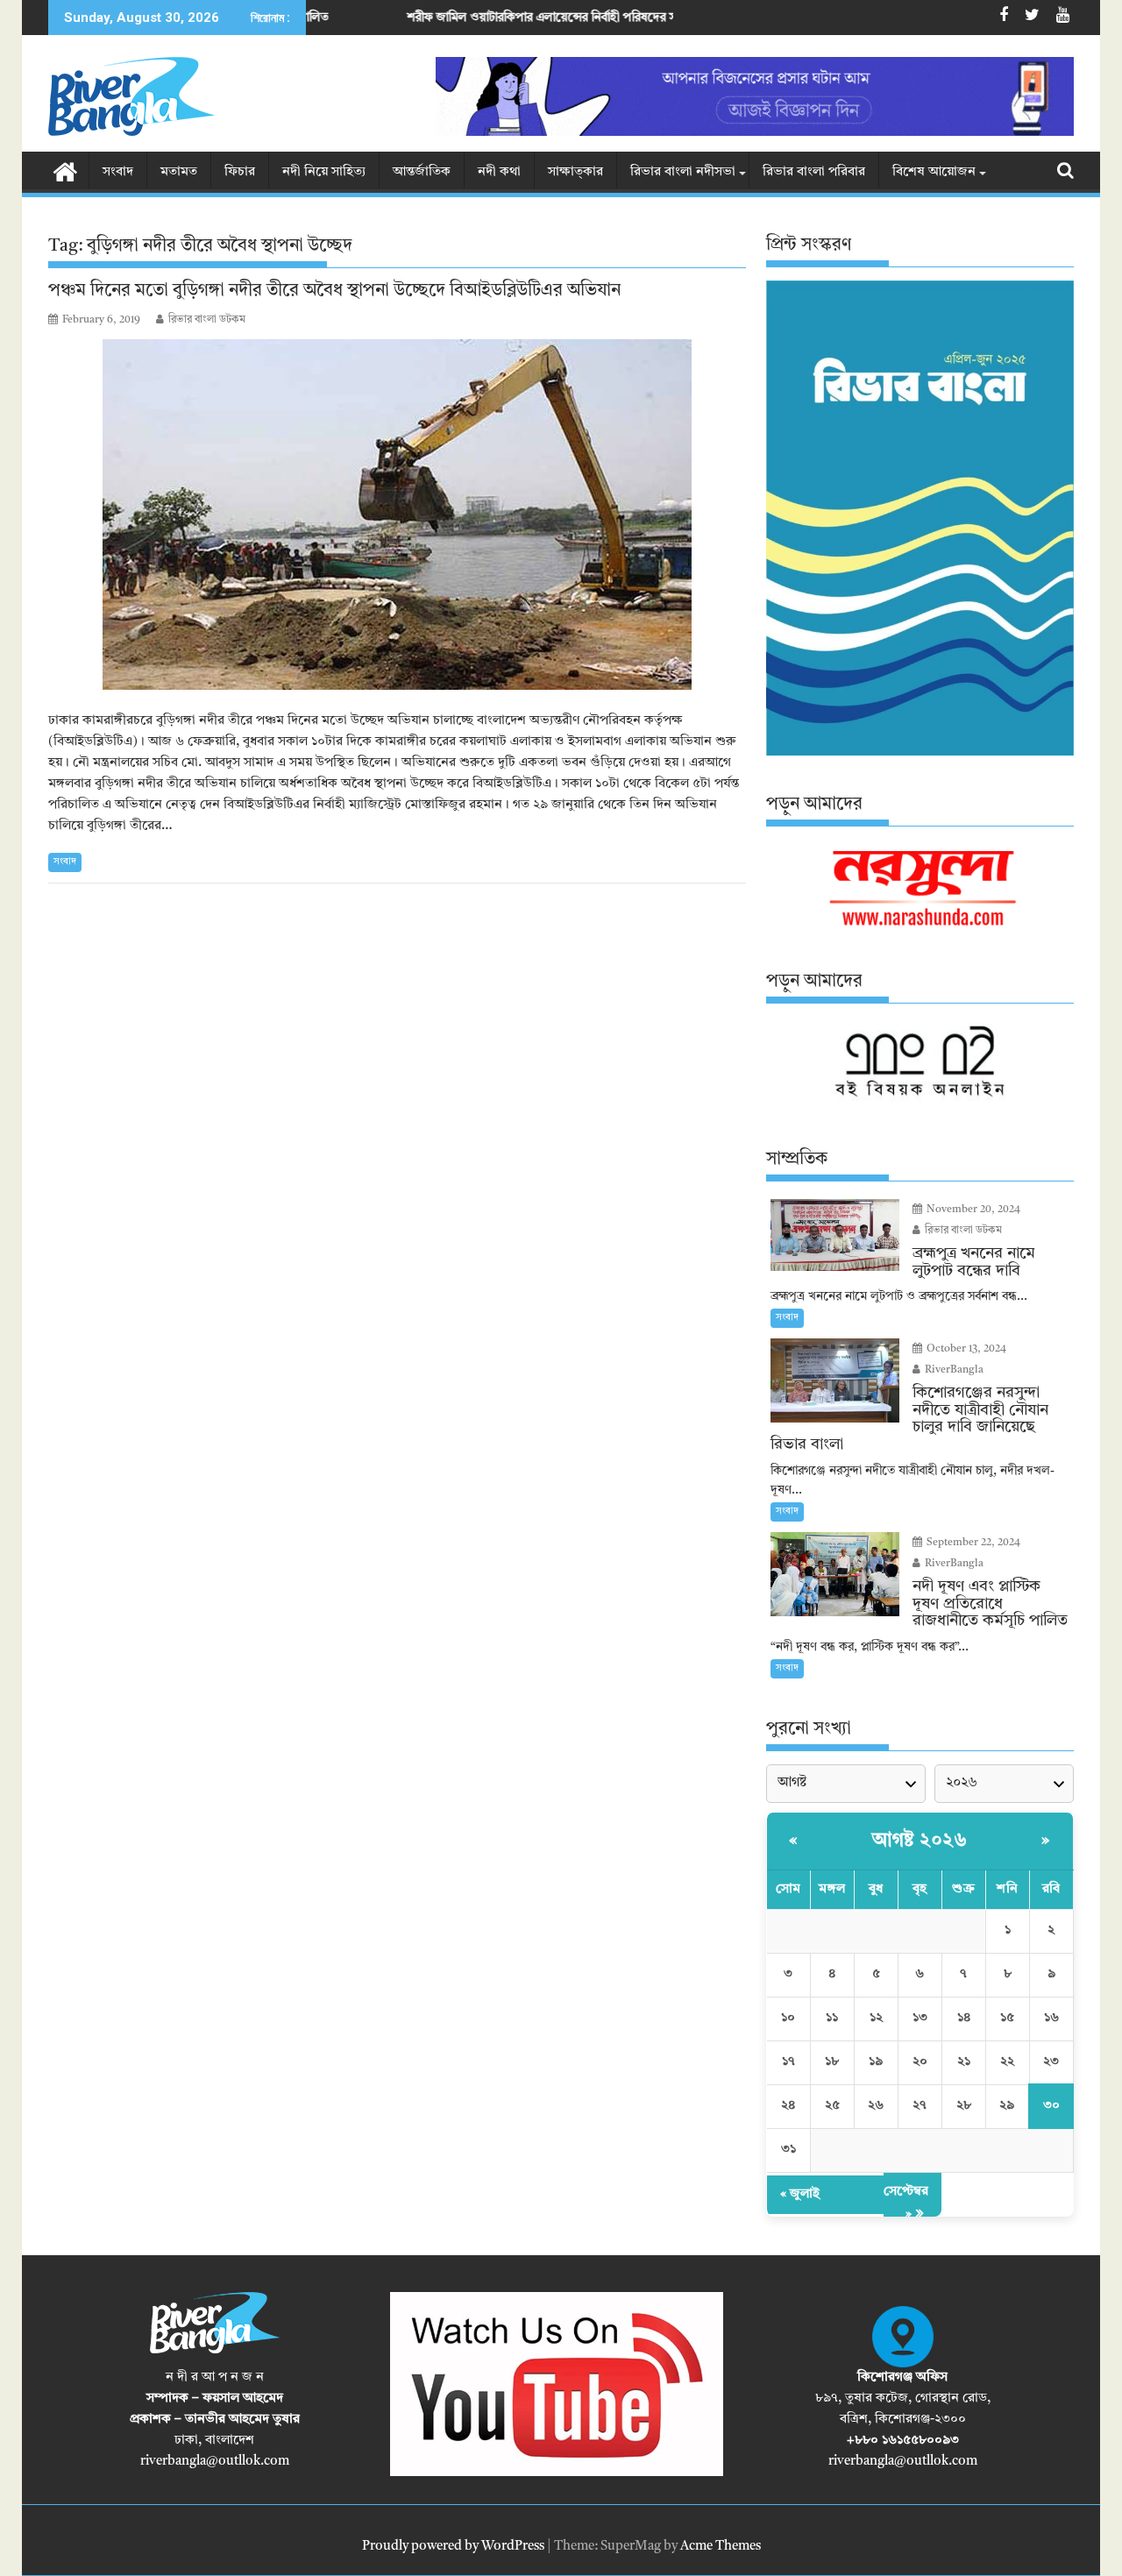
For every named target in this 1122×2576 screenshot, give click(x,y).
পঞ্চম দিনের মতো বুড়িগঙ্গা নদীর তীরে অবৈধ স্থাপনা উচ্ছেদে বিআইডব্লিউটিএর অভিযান (334, 291)
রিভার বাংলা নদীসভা (683, 172)
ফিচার (240, 172)
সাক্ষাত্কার (575, 172)
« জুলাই (800, 2194)
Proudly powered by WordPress (453, 2547)
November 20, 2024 (972, 1210)
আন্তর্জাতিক (422, 172)
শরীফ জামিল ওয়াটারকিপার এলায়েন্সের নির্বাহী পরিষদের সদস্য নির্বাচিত (457, 18)
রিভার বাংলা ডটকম (207, 320)
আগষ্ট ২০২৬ (920, 1841)
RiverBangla (953, 1370)
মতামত (179, 172)
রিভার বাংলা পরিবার (814, 172)
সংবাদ (118, 172)
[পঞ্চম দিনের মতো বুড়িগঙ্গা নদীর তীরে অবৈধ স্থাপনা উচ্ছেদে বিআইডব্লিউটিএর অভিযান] (397, 514)
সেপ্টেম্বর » (906, 2203)
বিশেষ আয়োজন (934, 172)
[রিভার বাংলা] (65, 171)
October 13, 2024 (965, 1349)
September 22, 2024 (972, 1543)
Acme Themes (721, 2547)
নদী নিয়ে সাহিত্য (324, 172)
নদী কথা (499, 172)
